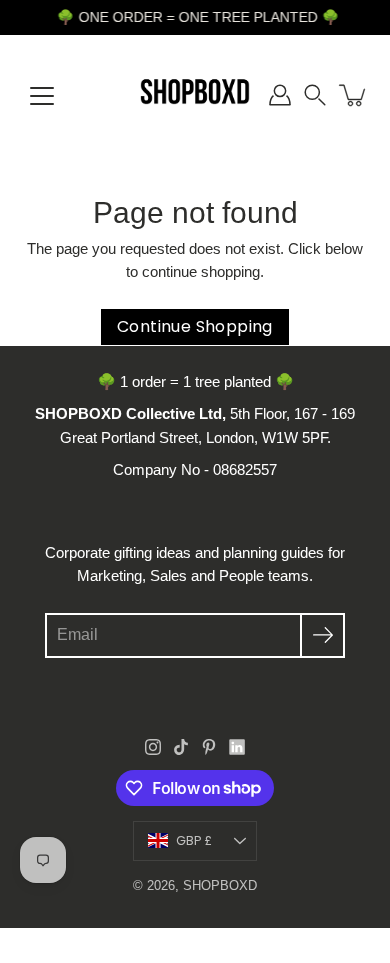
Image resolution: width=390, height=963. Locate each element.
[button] (315, 95)
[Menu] (42, 96)
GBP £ (194, 840)
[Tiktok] (181, 747)
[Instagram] (153, 747)
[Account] (280, 95)
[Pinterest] (209, 747)
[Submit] (322, 635)
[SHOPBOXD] (195, 95)
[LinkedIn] (237, 747)
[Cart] (354, 95)
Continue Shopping (195, 326)
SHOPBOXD (220, 885)
